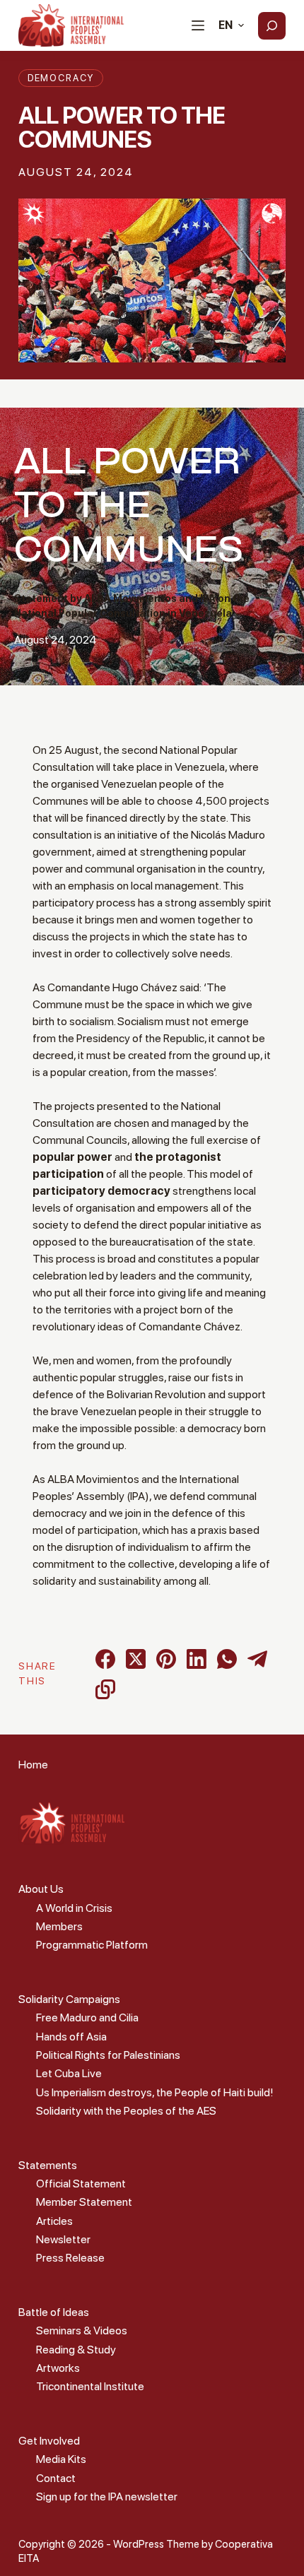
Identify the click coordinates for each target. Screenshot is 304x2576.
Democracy (61, 78)
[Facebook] (105, 1659)
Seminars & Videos (82, 2330)
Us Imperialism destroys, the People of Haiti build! (155, 2092)
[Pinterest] (166, 1659)
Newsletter (63, 2239)
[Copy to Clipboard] (105, 1689)
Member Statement (84, 2202)
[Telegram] (257, 1659)
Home (33, 1765)
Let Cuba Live (69, 2073)
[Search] (272, 26)
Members (59, 1926)
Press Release (70, 2258)
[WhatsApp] (227, 1659)
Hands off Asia (71, 2037)
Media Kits (61, 2459)
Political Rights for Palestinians (108, 2055)
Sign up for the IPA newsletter (107, 2497)
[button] (231, 25)
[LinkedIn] (197, 1659)
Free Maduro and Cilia (87, 2017)
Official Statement (81, 2184)
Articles (54, 2221)
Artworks (58, 2368)
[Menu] (198, 25)
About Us (41, 1889)
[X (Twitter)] (136, 1659)
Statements (48, 2165)
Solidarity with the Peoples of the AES (126, 2111)
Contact (56, 2478)
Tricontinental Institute (90, 2386)
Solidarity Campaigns (69, 1999)
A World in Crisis (74, 1908)
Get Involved (49, 2441)
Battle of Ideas (54, 2312)
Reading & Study (76, 2350)
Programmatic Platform (92, 1945)
